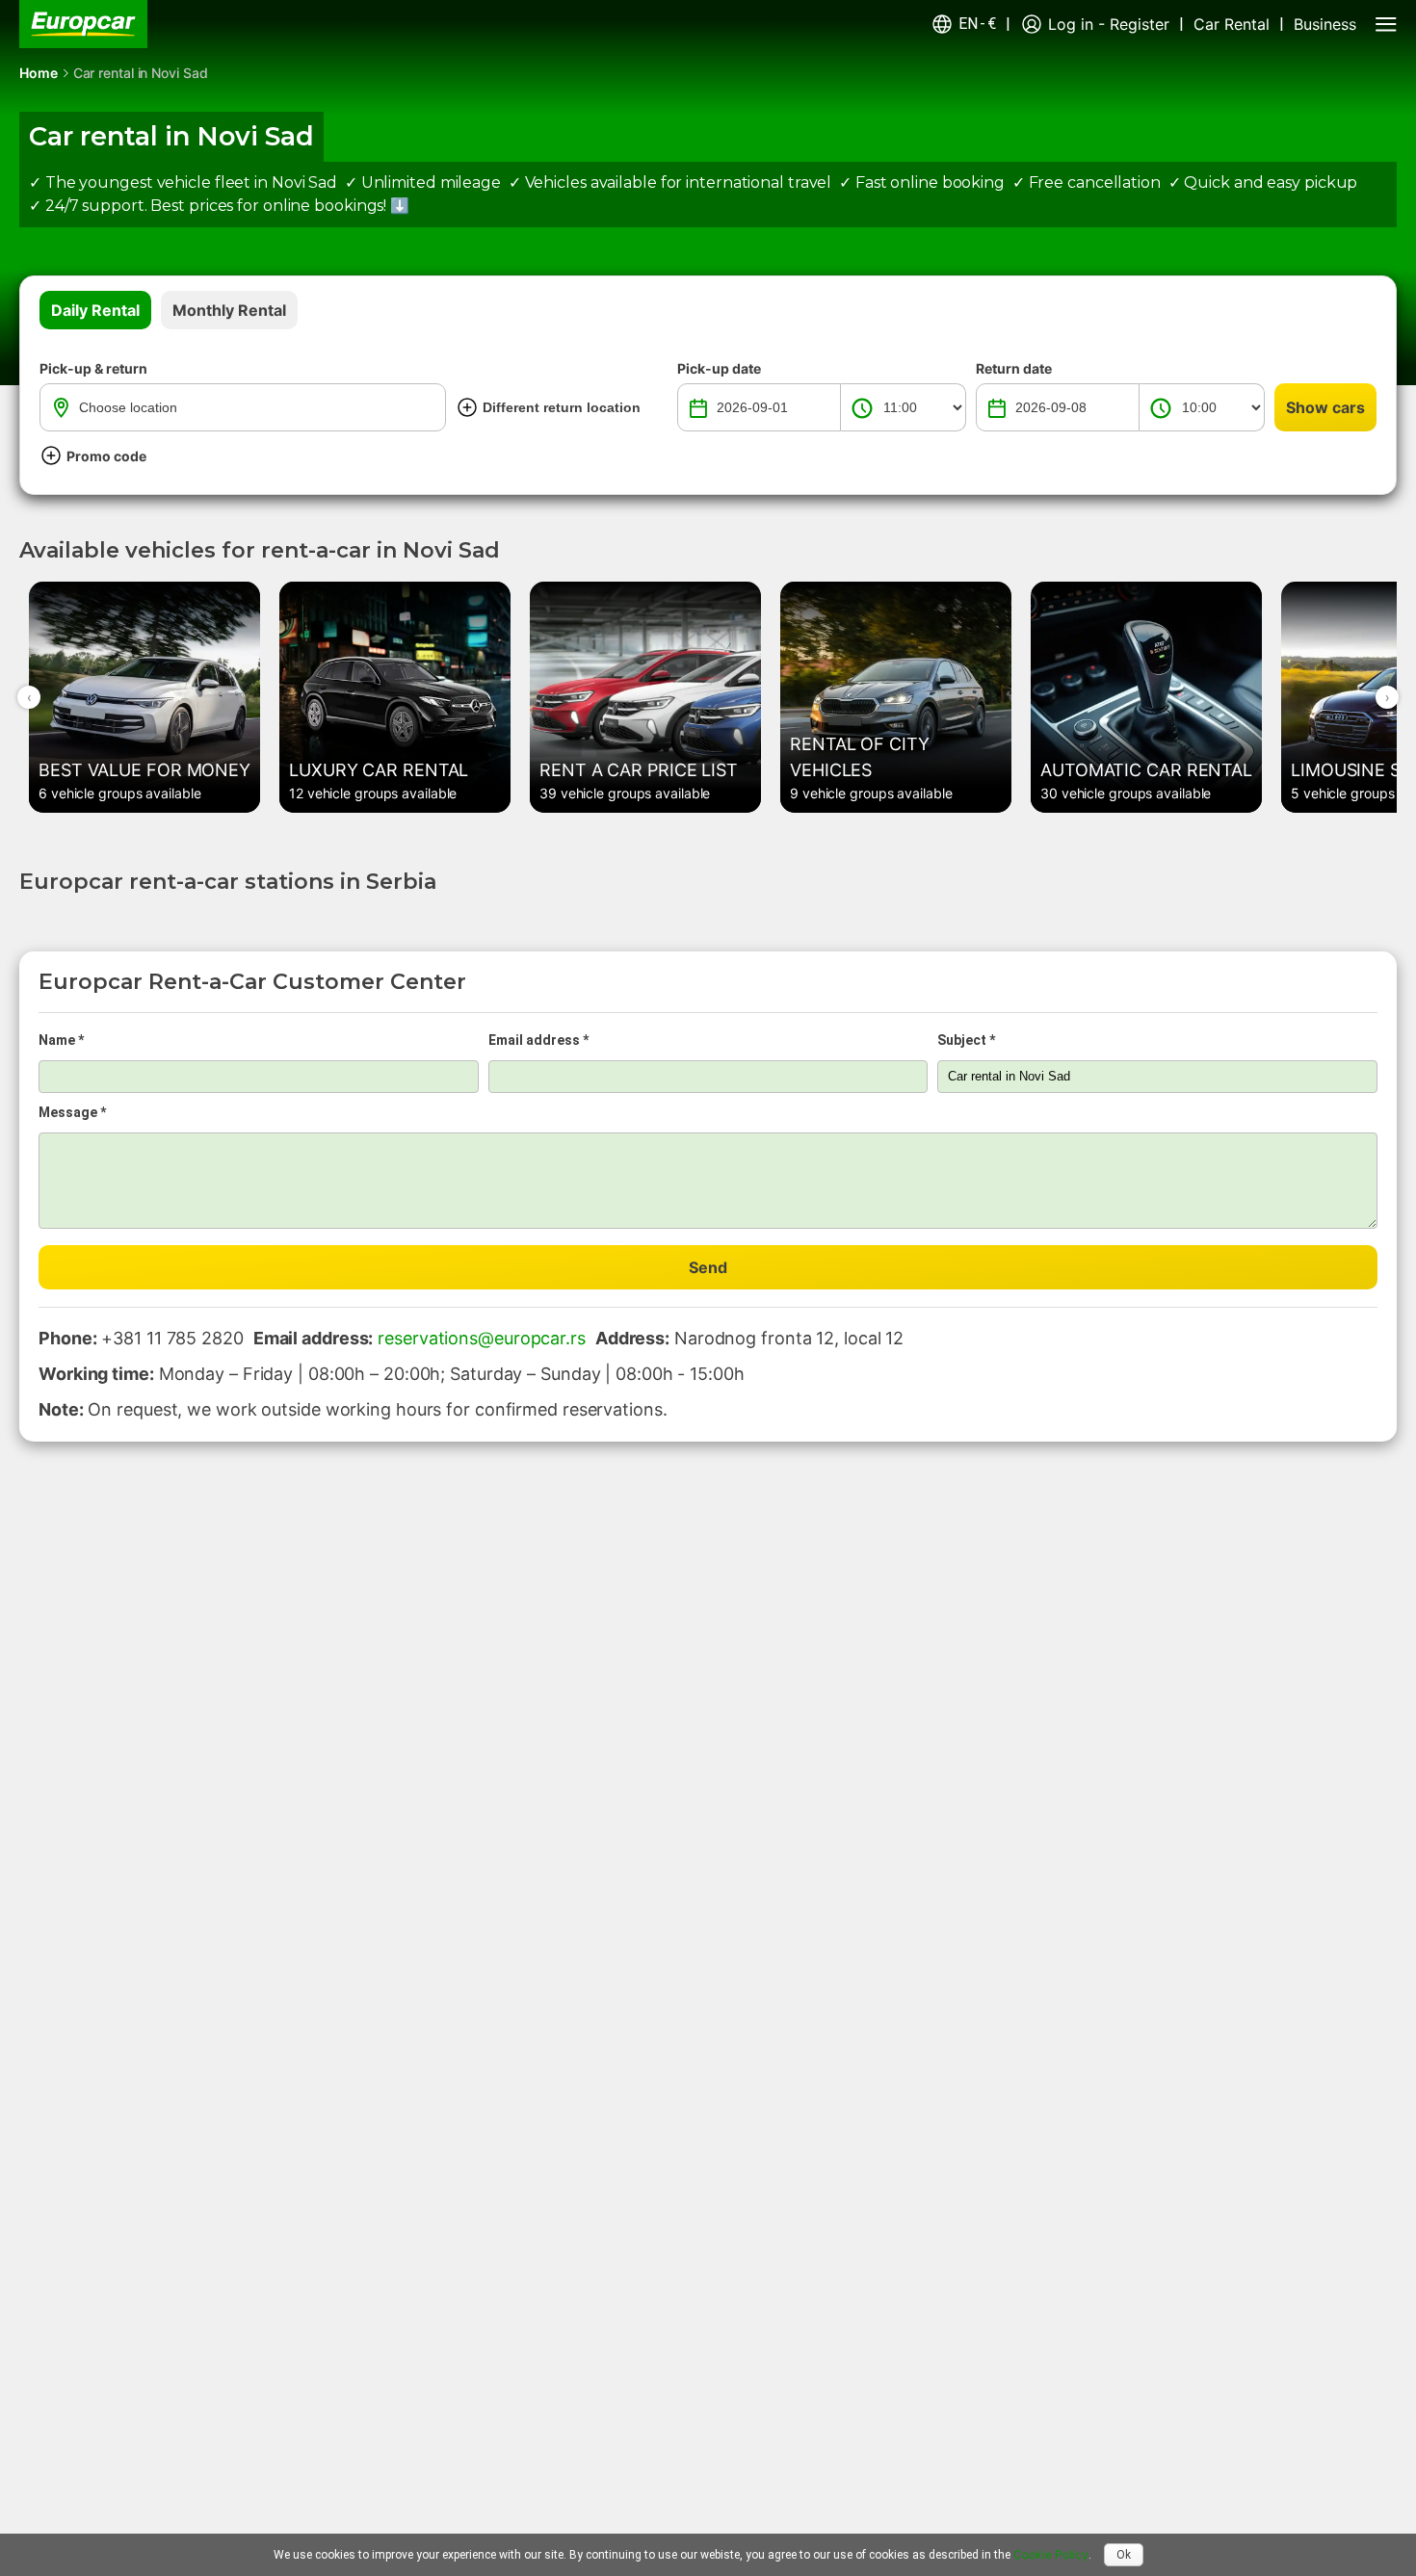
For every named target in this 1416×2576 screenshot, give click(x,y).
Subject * (966, 1040)
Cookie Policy (1051, 2554)
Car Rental (1232, 24)
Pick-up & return (93, 368)
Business (1325, 24)
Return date (1014, 368)
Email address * (538, 1040)
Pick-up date (719, 368)
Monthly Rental (229, 310)
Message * (72, 1112)
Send (708, 1267)
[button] (963, 24)
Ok (1124, 2555)
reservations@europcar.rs (482, 1338)
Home (39, 73)
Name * (61, 1040)
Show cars (1325, 407)
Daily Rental (95, 310)
